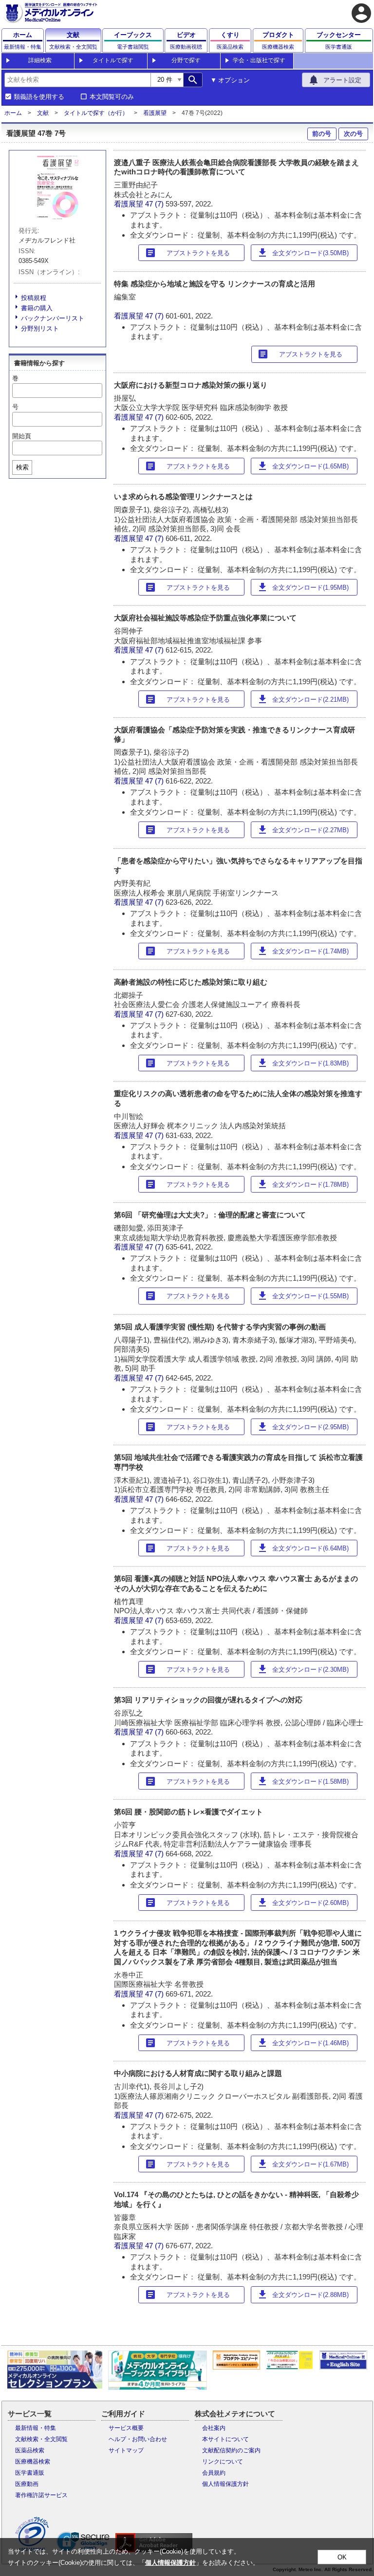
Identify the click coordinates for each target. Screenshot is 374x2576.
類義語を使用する (39, 97)
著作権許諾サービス (41, 2495)
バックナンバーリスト (53, 318)
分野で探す (186, 60)
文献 (43, 113)
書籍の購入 (37, 308)
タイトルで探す (113, 60)
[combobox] (77, 80)
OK (342, 2557)
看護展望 (155, 113)
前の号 (322, 134)
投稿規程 (34, 298)
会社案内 (214, 2428)
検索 (22, 467)
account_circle (361, 13)
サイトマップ (126, 2450)
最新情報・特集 (36, 2428)
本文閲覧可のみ (112, 97)
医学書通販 (30, 2473)
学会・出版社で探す (259, 60)
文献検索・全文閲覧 (41, 2439)
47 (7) (155, 204)
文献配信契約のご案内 (231, 2450)
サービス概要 (126, 2428)
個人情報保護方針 (225, 2484)
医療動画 (27, 2484)
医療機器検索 (33, 2462)
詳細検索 (40, 60)
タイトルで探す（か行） (96, 113)
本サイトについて (225, 2439)
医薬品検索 (30, 2450)
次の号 (353, 134)
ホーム (13, 113)
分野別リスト (40, 328)
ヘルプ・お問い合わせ (138, 2439)
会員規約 (214, 2473)
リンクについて (223, 2462)
